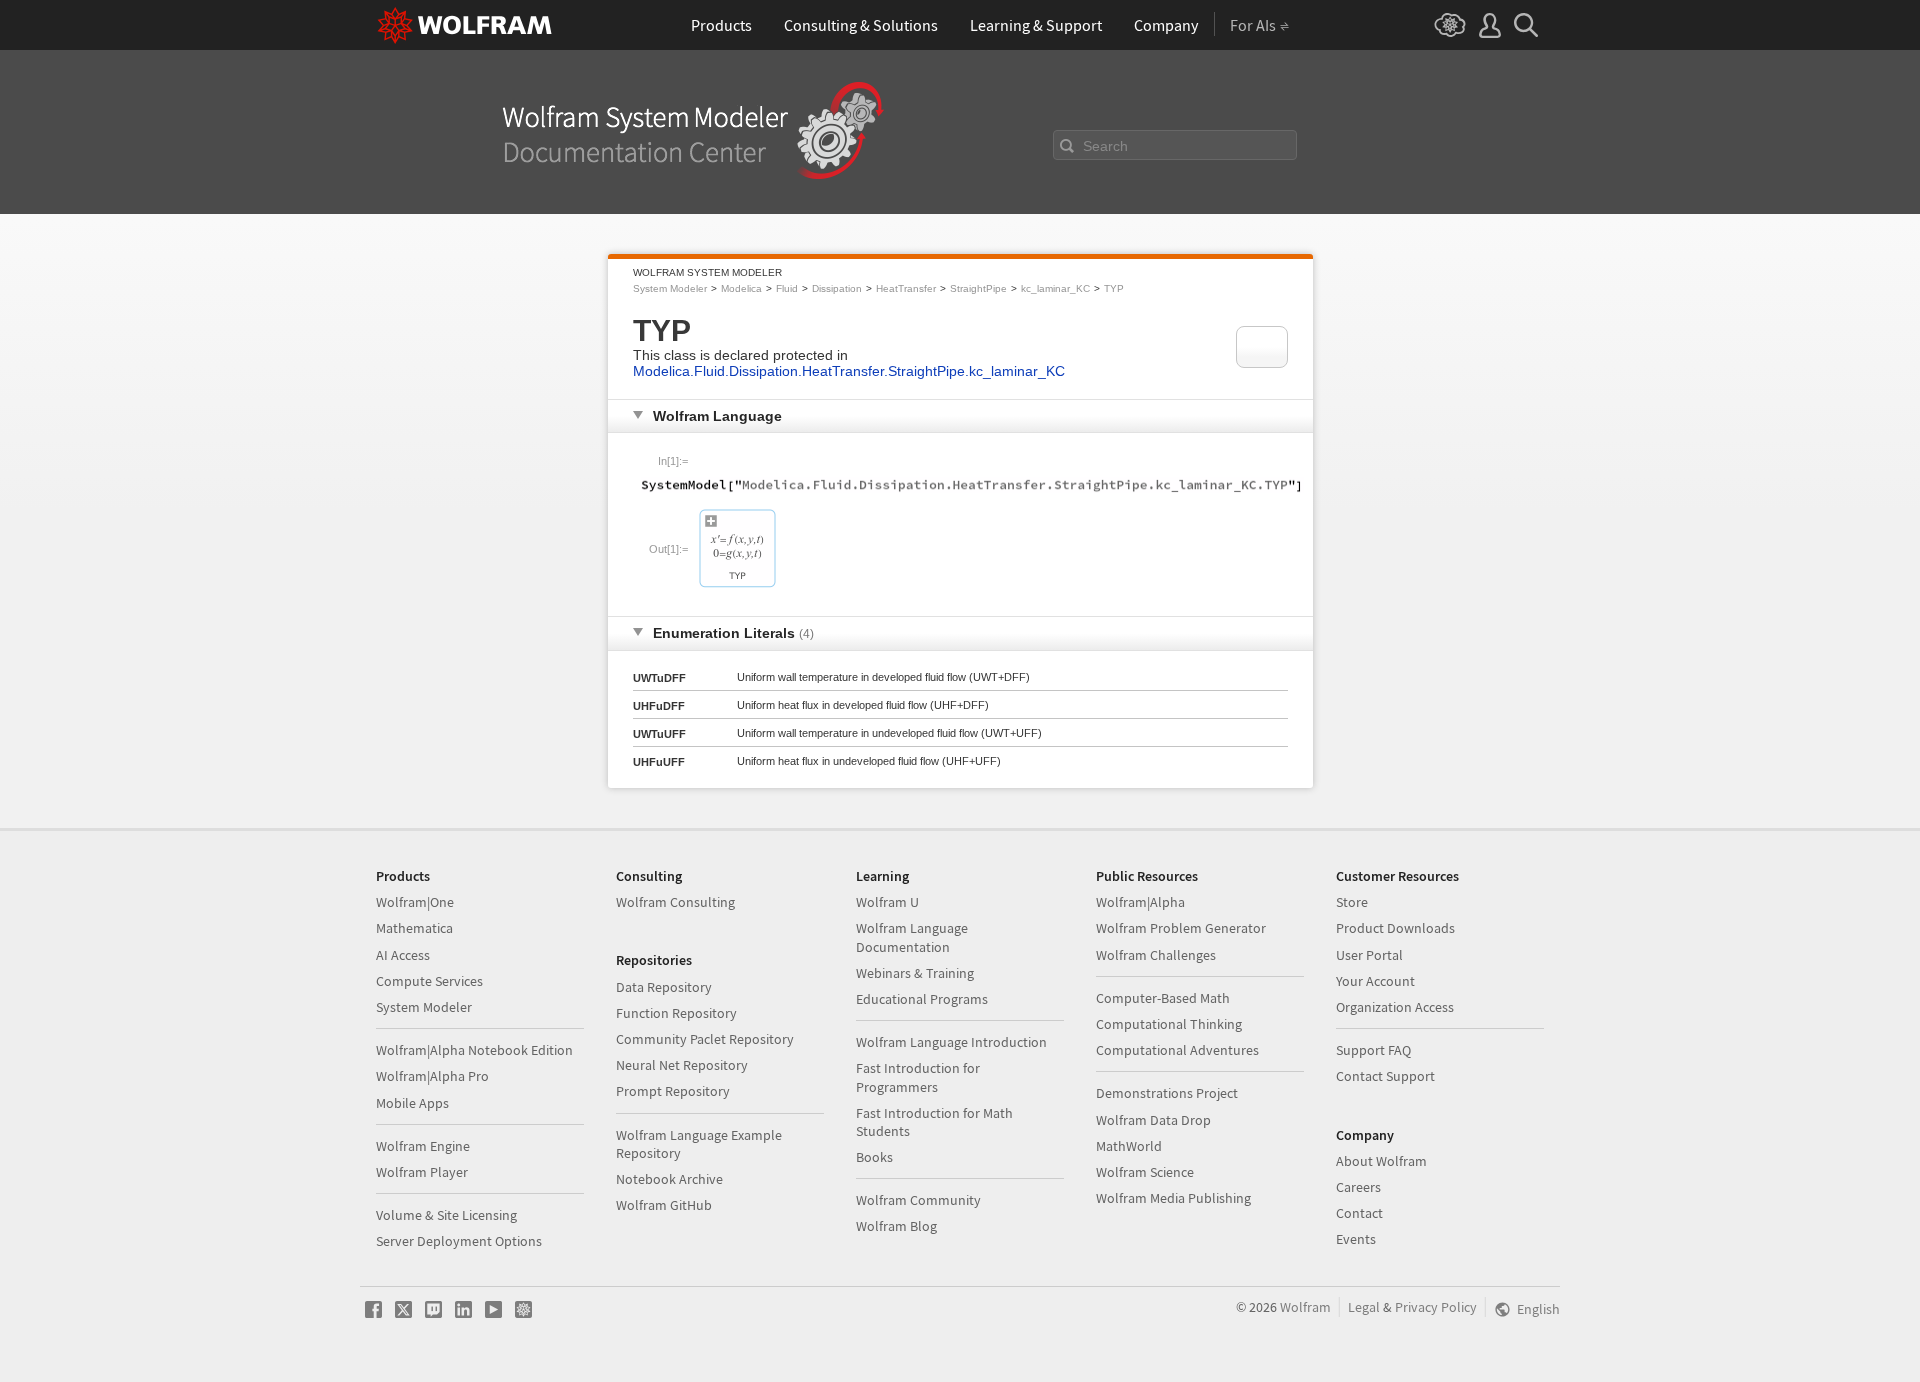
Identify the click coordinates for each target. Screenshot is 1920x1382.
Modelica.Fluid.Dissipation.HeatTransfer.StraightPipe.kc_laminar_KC (849, 371)
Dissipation (837, 288)
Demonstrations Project (1167, 1093)
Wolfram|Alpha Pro (432, 1076)
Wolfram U (887, 902)
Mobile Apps (412, 1103)
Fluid (787, 288)
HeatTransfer (906, 288)
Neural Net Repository (682, 1065)
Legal (1364, 1307)
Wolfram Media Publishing (1173, 1198)
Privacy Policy (1436, 1307)
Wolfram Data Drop (1153, 1120)
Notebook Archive (669, 1179)
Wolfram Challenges (1156, 955)
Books (874, 1157)
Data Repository (664, 987)
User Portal (1369, 955)
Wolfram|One (415, 902)
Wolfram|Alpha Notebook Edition (474, 1050)
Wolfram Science (1145, 1172)
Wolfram (1305, 1307)
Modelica (741, 288)
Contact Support (1385, 1076)
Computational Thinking (1169, 1024)
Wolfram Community (918, 1200)
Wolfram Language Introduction (951, 1042)
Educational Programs (922, 999)
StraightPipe (978, 288)
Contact (1359, 1213)
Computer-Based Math (1163, 998)
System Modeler (670, 288)
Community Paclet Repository (705, 1039)
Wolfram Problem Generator (1181, 928)
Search (1105, 146)
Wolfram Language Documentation (912, 937)
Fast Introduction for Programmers (918, 1077)
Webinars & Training (915, 973)
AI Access (403, 955)
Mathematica (414, 928)
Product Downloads (1395, 928)
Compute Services (429, 981)
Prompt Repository (673, 1091)
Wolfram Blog (896, 1226)
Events (1356, 1239)
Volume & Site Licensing (446, 1215)
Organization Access (1395, 1007)
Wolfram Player (422, 1172)
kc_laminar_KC (1055, 288)
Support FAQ (1373, 1050)
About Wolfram (1381, 1161)
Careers (1358, 1187)
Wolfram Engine (423, 1146)
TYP (1114, 288)
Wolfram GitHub (664, 1205)
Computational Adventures (1177, 1050)
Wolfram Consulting (675, 902)
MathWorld (1129, 1146)
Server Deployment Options (459, 1241)
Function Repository (676, 1013)
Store (1352, 902)
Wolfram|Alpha (1140, 902)
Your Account (1375, 981)
